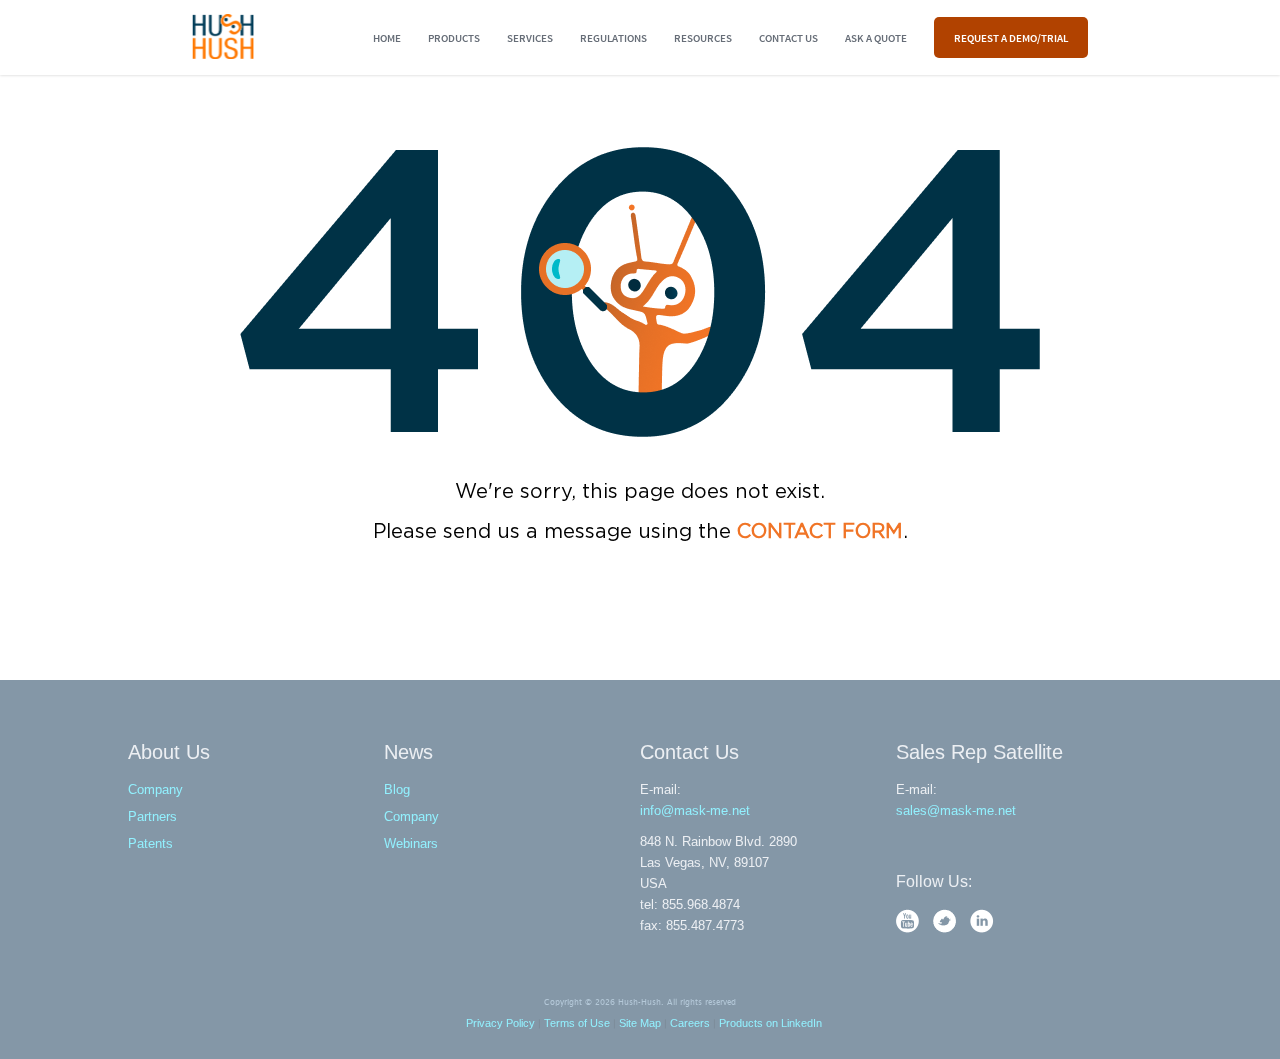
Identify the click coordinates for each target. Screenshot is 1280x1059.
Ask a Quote (876, 37)
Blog (397, 789)
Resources (703, 37)
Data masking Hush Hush (223, 36)
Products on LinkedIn (770, 1023)
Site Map (640, 1023)
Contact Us (788, 37)
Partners (152, 816)
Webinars (411, 843)
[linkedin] (982, 928)
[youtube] (909, 928)
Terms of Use (577, 1023)
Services (530, 37)
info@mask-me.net (695, 810)
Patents (150, 843)
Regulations (613, 37)
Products (454, 37)
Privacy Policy (500, 1023)
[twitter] (946, 928)
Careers (690, 1023)
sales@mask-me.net (956, 810)
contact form (820, 532)
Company (155, 789)
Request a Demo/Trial (1011, 37)
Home (387, 37)
